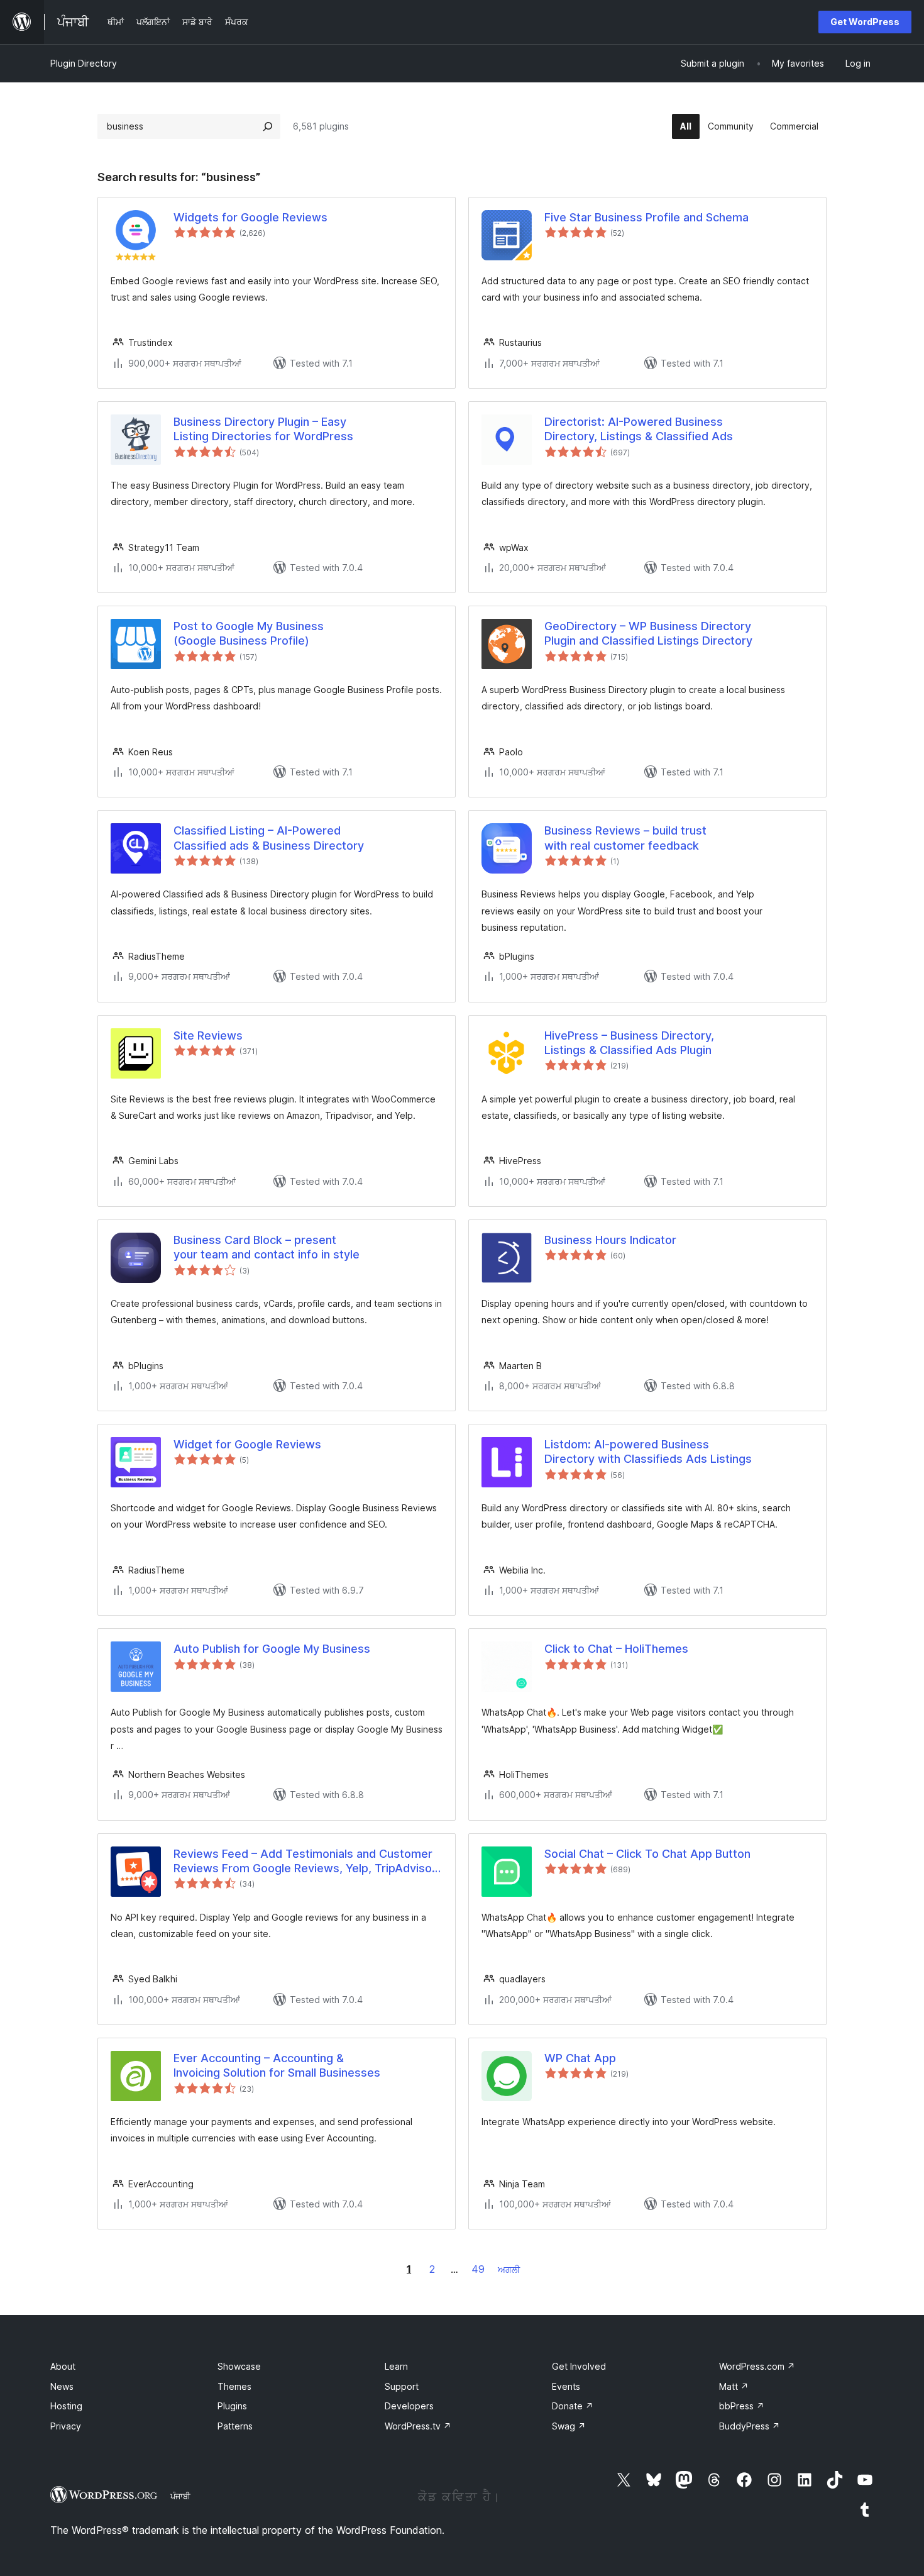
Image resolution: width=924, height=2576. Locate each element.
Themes (234, 2386)
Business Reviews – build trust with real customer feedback (625, 838)
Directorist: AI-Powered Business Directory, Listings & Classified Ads (639, 429)
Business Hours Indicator (610, 1240)
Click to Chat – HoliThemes (616, 1649)
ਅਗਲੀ (509, 2269)
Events (566, 2386)
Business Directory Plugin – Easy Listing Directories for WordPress (263, 429)
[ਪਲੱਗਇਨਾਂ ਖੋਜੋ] (268, 126)
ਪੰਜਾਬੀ (180, 2496)
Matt (734, 2386)
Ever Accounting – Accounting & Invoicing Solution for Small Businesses (277, 2065)
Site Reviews (208, 1035)
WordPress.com (757, 2366)
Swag (569, 2426)
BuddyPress (750, 2426)
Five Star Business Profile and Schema (646, 217)
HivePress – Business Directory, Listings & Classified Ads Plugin (629, 1043)
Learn (396, 2366)
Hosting (66, 2406)
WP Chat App (580, 2058)
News (62, 2386)
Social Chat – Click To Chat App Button (647, 1854)
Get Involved (579, 2366)
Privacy (66, 2426)
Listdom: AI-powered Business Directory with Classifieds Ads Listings (648, 1452)
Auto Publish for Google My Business (272, 1649)
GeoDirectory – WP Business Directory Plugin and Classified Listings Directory (648, 633)
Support (402, 2386)
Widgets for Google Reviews (250, 217)
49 (478, 2269)
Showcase (239, 2366)
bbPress (742, 2406)
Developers (409, 2406)
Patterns (235, 2426)
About (63, 2366)
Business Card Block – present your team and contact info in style (267, 1247)
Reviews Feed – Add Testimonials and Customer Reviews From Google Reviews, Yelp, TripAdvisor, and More (306, 1862)
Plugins (232, 2406)
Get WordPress (865, 22)
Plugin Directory (84, 63)
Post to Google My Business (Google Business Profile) (249, 633)
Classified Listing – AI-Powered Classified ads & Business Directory (269, 838)
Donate (573, 2406)
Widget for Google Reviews (247, 1444)
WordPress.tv (418, 2426)
